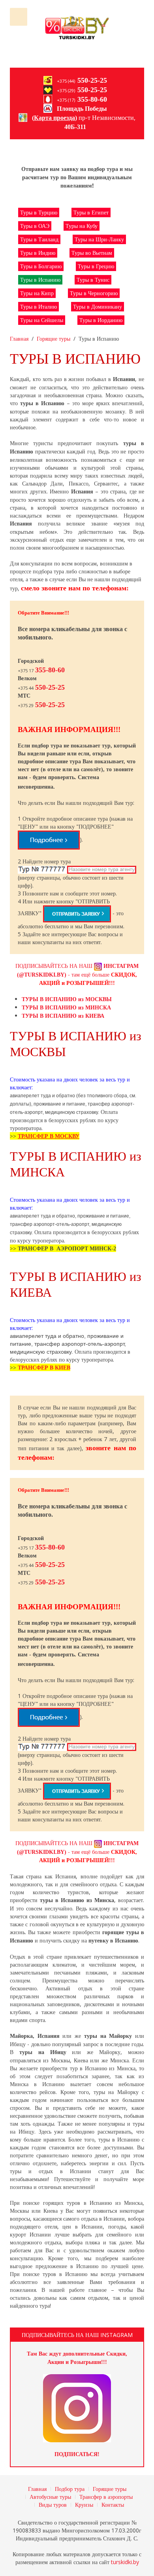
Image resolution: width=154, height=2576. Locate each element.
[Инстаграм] (77, 2408)
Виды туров (53, 2505)
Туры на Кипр (37, 293)
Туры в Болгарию (41, 266)
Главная (19, 339)
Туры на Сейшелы (42, 320)
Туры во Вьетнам (92, 253)
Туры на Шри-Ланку (99, 239)
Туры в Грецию (96, 266)
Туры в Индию (38, 253)
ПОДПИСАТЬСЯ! (77, 2454)
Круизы (84, 2505)
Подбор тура (70, 2489)
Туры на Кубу (82, 226)
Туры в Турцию (39, 212)
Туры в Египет (91, 212)
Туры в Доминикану (98, 306)
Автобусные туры (50, 2497)
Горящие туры (54, 339)
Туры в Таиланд (39, 239)
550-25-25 (92, 80)
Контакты (113, 2505)
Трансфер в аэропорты (106, 2497)
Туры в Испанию (40, 280)
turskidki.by (125, 2562)
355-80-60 (92, 99)
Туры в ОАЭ (35, 226)
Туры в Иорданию (101, 320)
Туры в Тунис (93, 280)
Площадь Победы (82, 109)
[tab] (67, 999)
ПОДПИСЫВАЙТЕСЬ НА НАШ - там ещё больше (77, 974)
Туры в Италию (38, 306)
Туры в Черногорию (94, 293)
